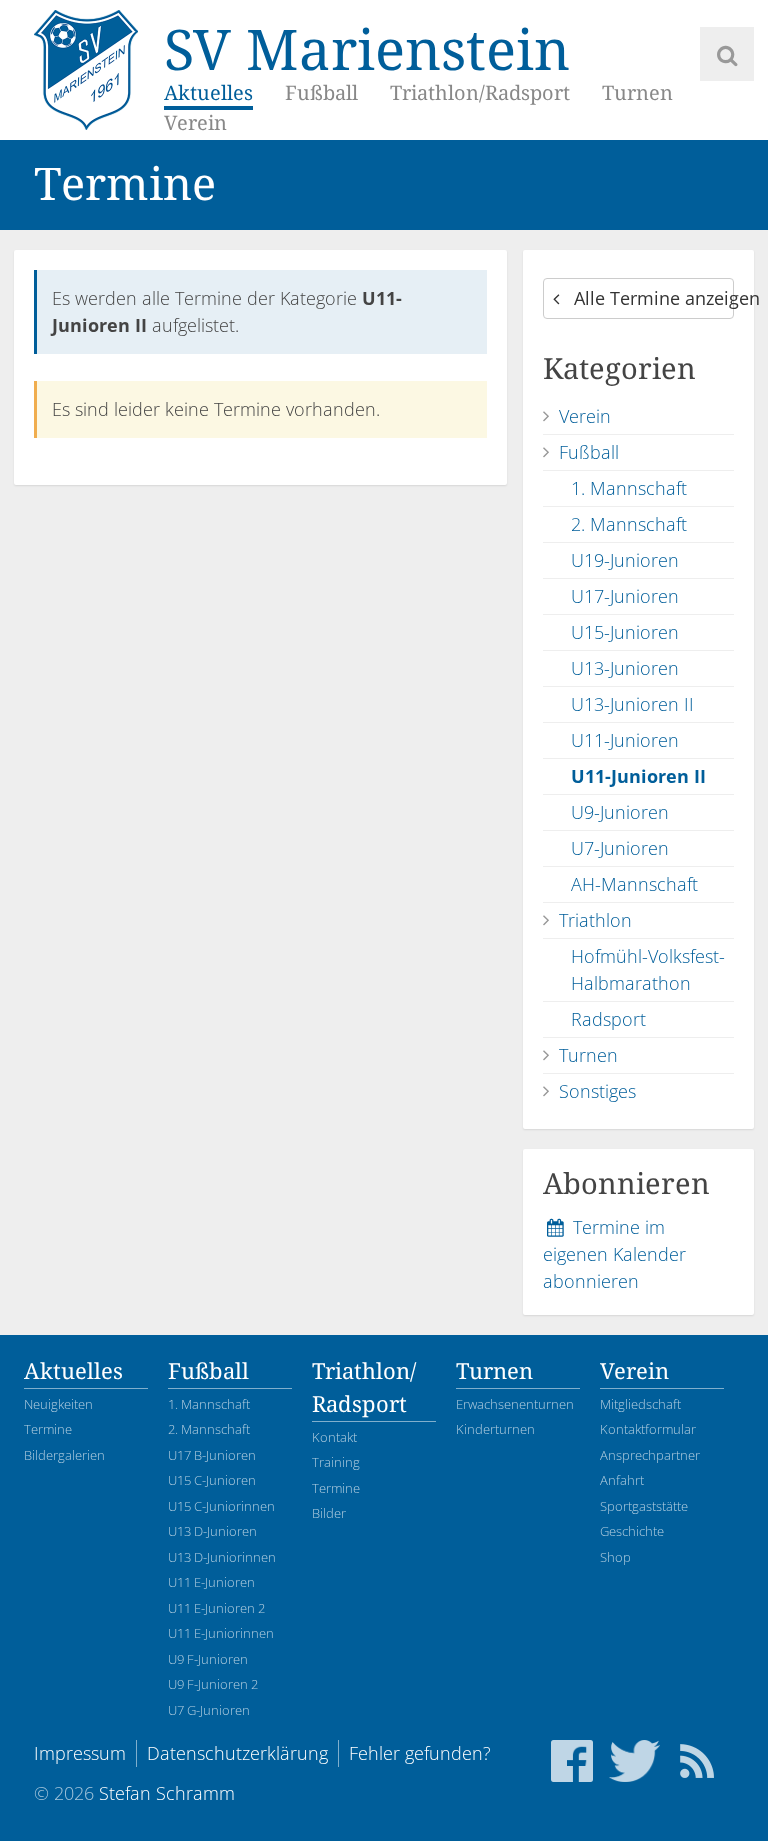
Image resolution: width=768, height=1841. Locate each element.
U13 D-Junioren (212, 1531)
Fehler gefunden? (420, 1753)
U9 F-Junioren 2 (213, 1684)
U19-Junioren (625, 560)
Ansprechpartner (650, 1455)
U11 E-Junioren (211, 1582)
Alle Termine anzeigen (651, 298)
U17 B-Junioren (212, 1455)
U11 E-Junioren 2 (216, 1608)
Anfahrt (622, 1480)
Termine (48, 1429)
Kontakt (334, 1437)
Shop (615, 1557)
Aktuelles (208, 93)
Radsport (608, 1019)
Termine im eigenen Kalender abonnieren (614, 1254)
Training (336, 1462)
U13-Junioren (625, 668)
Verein (195, 123)
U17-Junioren (625, 596)
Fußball (321, 93)
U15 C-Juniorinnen (221, 1506)
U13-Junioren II (632, 704)
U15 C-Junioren (212, 1480)
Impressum (80, 1753)
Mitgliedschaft (640, 1404)
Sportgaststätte (644, 1506)
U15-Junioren (625, 632)
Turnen (637, 93)
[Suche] (727, 54)
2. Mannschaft (629, 524)
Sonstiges (597, 1091)
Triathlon (595, 920)
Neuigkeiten (58, 1404)
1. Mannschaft (629, 488)
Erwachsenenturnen (515, 1404)
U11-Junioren (625, 740)
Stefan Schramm (167, 1793)
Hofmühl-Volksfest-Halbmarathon (648, 969)
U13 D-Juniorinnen (222, 1557)
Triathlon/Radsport (480, 93)
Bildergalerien (64, 1455)
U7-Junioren (620, 848)
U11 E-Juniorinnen (221, 1633)
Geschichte (632, 1531)
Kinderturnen (495, 1429)
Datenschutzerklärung (237, 1753)
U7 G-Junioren (209, 1710)
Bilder (329, 1513)
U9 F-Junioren (208, 1659)
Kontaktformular (648, 1429)
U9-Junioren (620, 812)
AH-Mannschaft (634, 884)
